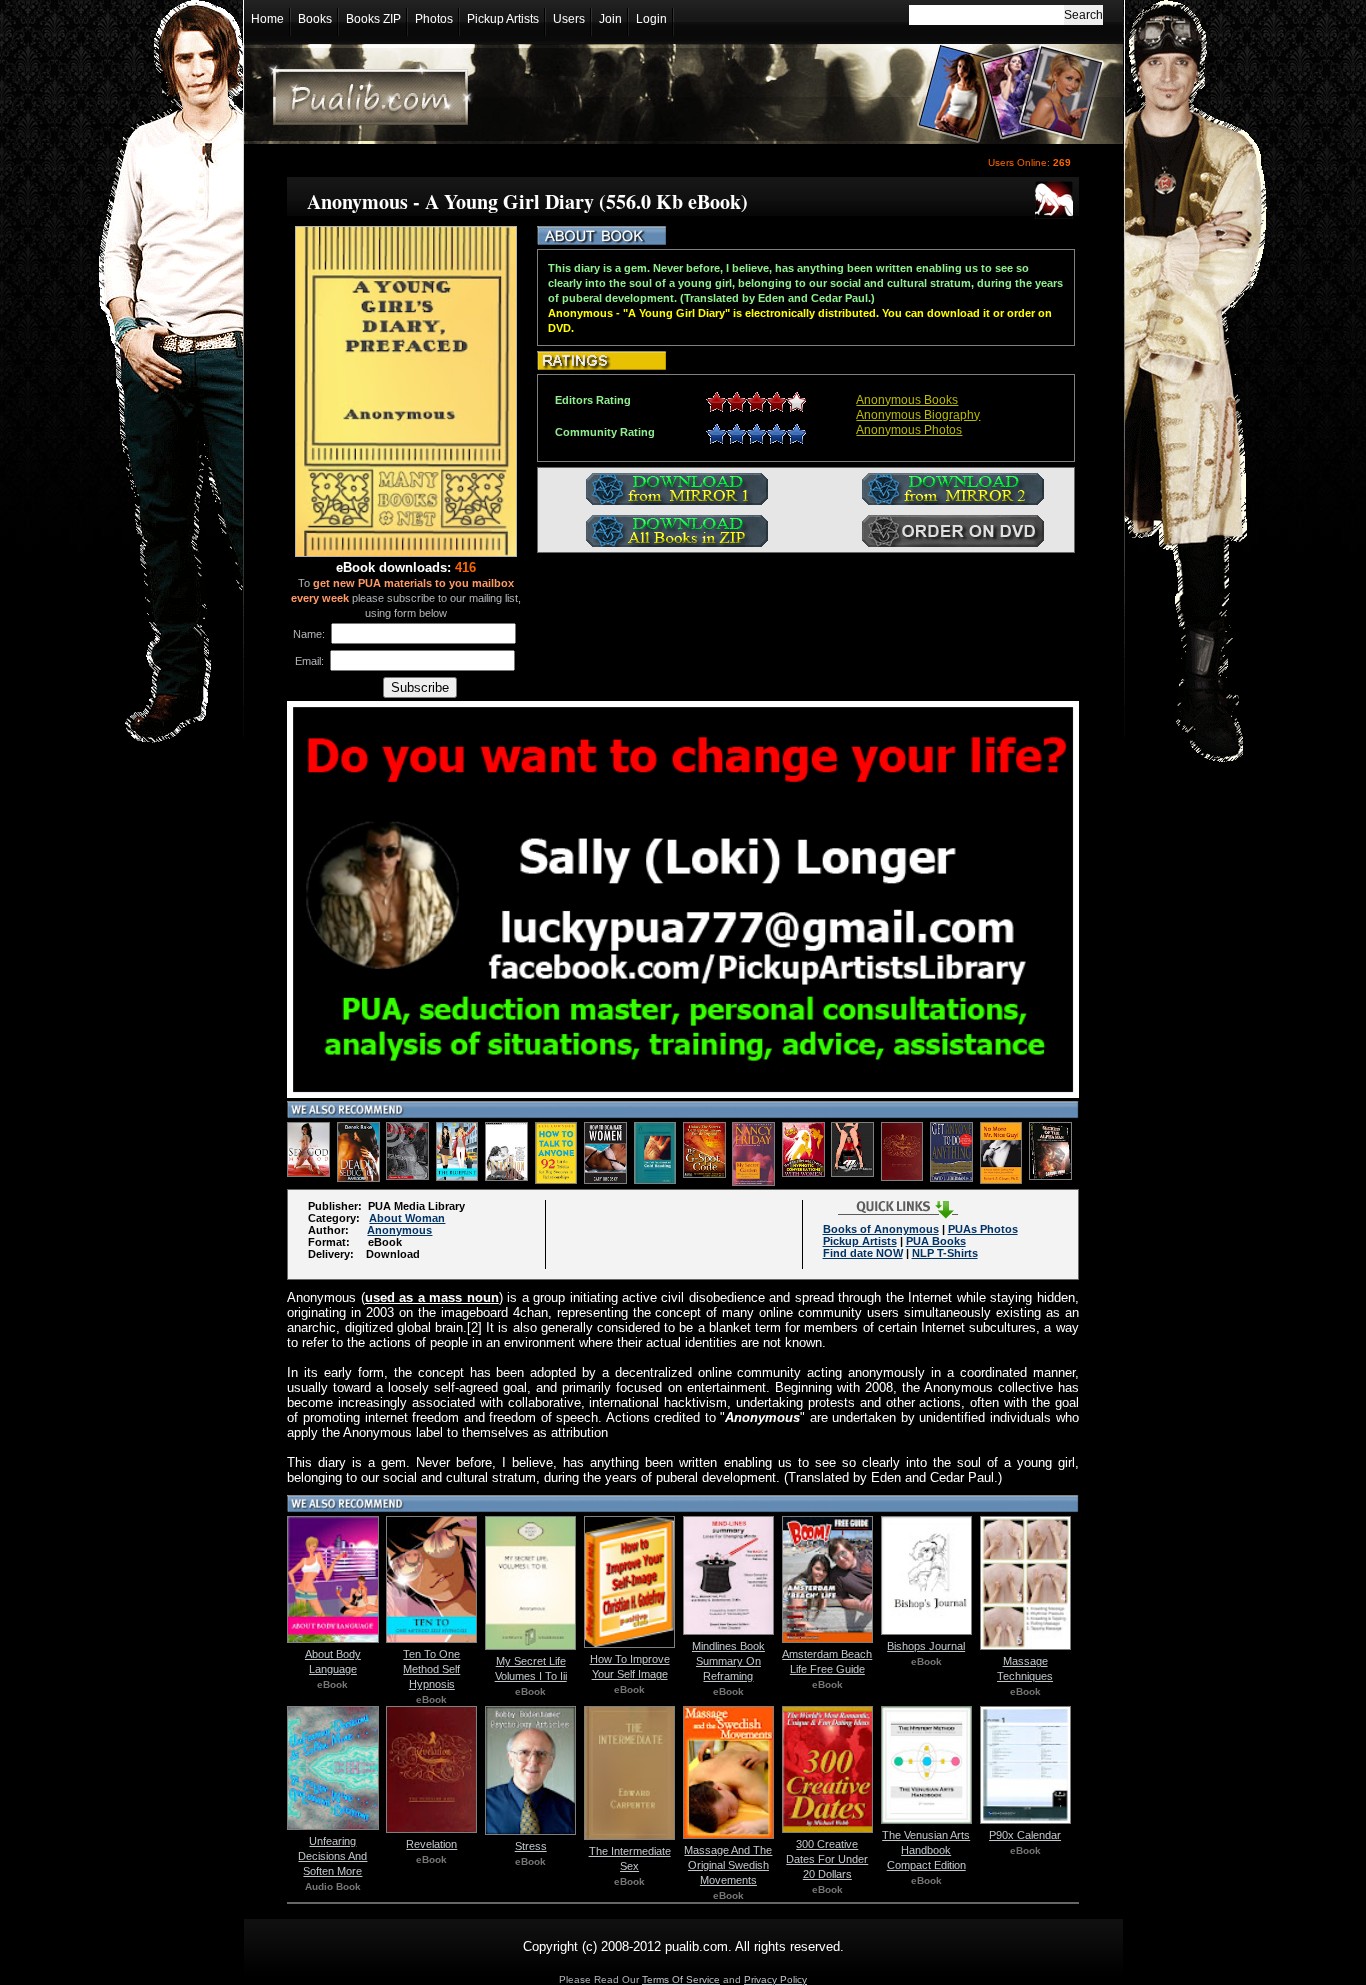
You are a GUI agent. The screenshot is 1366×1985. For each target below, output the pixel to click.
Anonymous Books (907, 400)
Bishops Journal (926, 1646)
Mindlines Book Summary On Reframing (728, 1661)
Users (569, 19)
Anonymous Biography (918, 415)
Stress (531, 1846)
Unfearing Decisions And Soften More (332, 1856)
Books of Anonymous (881, 1229)
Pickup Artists (503, 19)
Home (267, 19)
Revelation (431, 1844)
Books (315, 19)
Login (651, 19)
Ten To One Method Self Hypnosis (431, 1669)
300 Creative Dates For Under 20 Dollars (827, 1859)
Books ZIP (373, 19)
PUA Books (936, 1241)
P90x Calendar (1025, 1835)
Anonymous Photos (909, 430)
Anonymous (399, 1230)
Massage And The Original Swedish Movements (728, 1865)
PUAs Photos (983, 1229)
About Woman (407, 1218)
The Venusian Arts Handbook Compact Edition (926, 1850)
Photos (434, 19)
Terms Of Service (681, 1979)
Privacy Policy (775, 1979)
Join (610, 19)
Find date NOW (863, 1253)
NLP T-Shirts (945, 1253)
